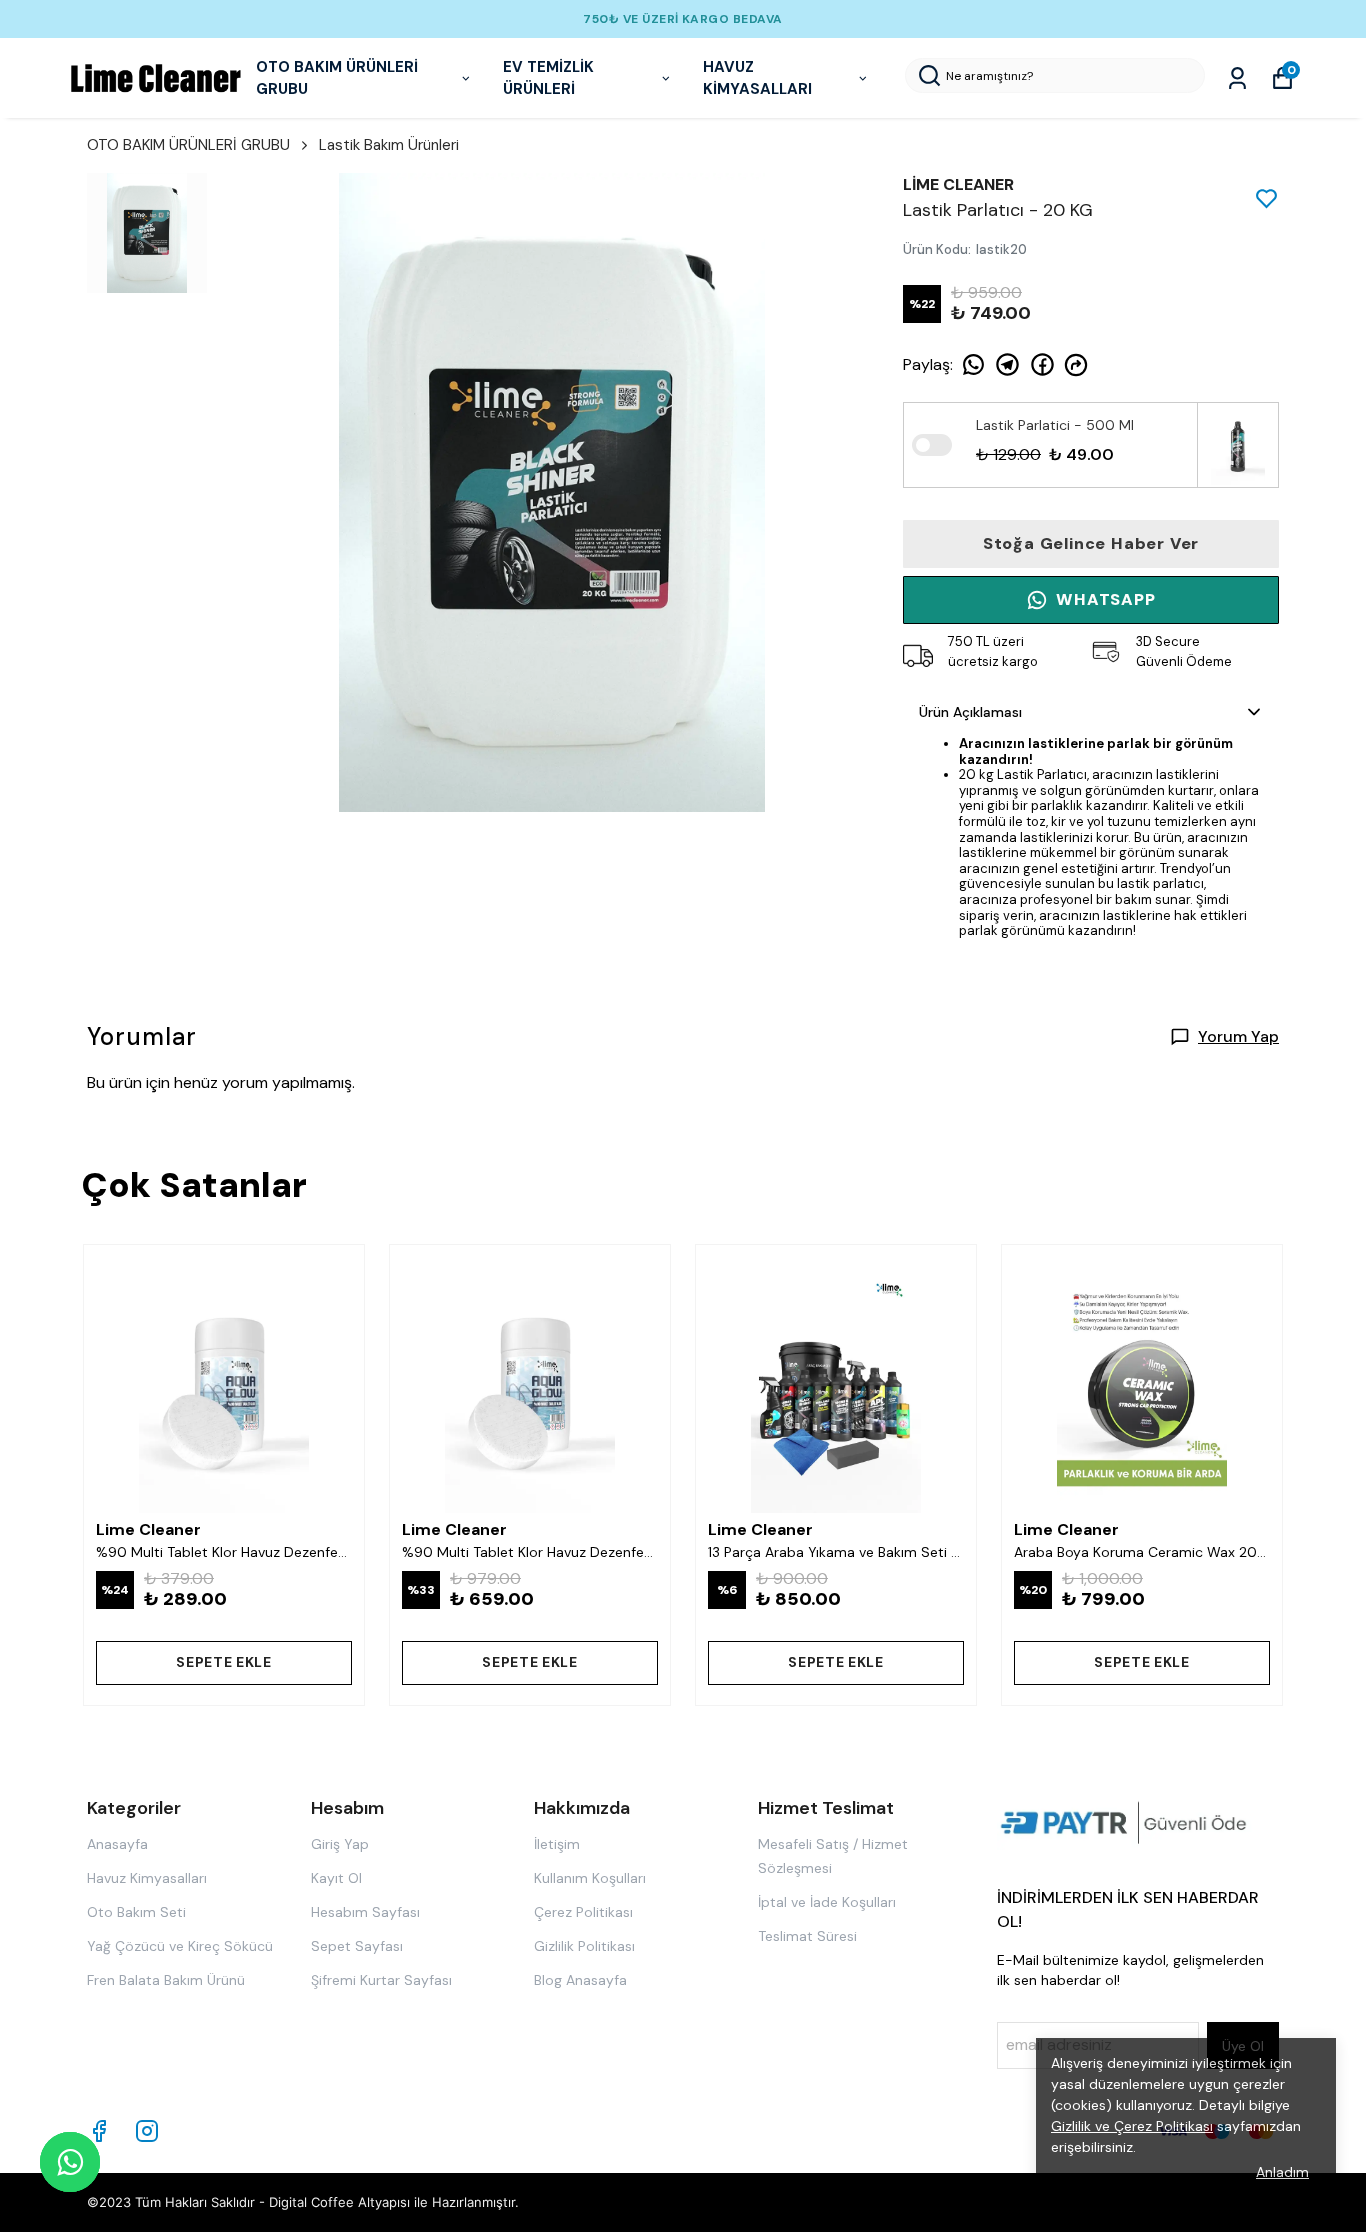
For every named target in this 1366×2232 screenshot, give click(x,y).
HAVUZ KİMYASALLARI (757, 78)
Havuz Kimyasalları (147, 1878)
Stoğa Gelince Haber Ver (1091, 543)
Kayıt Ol (336, 1878)
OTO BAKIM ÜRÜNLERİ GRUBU (337, 78)
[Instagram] (147, 2131)
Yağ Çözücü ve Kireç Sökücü (180, 1946)
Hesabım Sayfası (365, 1912)
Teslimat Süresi (807, 1936)
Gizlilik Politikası (584, 1946)
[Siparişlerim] (1237, 78)
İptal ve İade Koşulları (827, 1902)
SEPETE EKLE (224, 1662)
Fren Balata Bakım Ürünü (166, 1980)
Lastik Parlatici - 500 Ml (1055, 425)
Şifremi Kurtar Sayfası (381, 1980)
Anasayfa (117, 1844)
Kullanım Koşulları (590, 1878)
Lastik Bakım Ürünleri (389, 145)
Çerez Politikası (583, 1912)
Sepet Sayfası (357, 1946)
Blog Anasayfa (580, 1980)
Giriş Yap (340, 1844)
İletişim (557, 1844)
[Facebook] (99, 2131)
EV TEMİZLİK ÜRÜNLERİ (548, 78)
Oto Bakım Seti (136, 1912)
